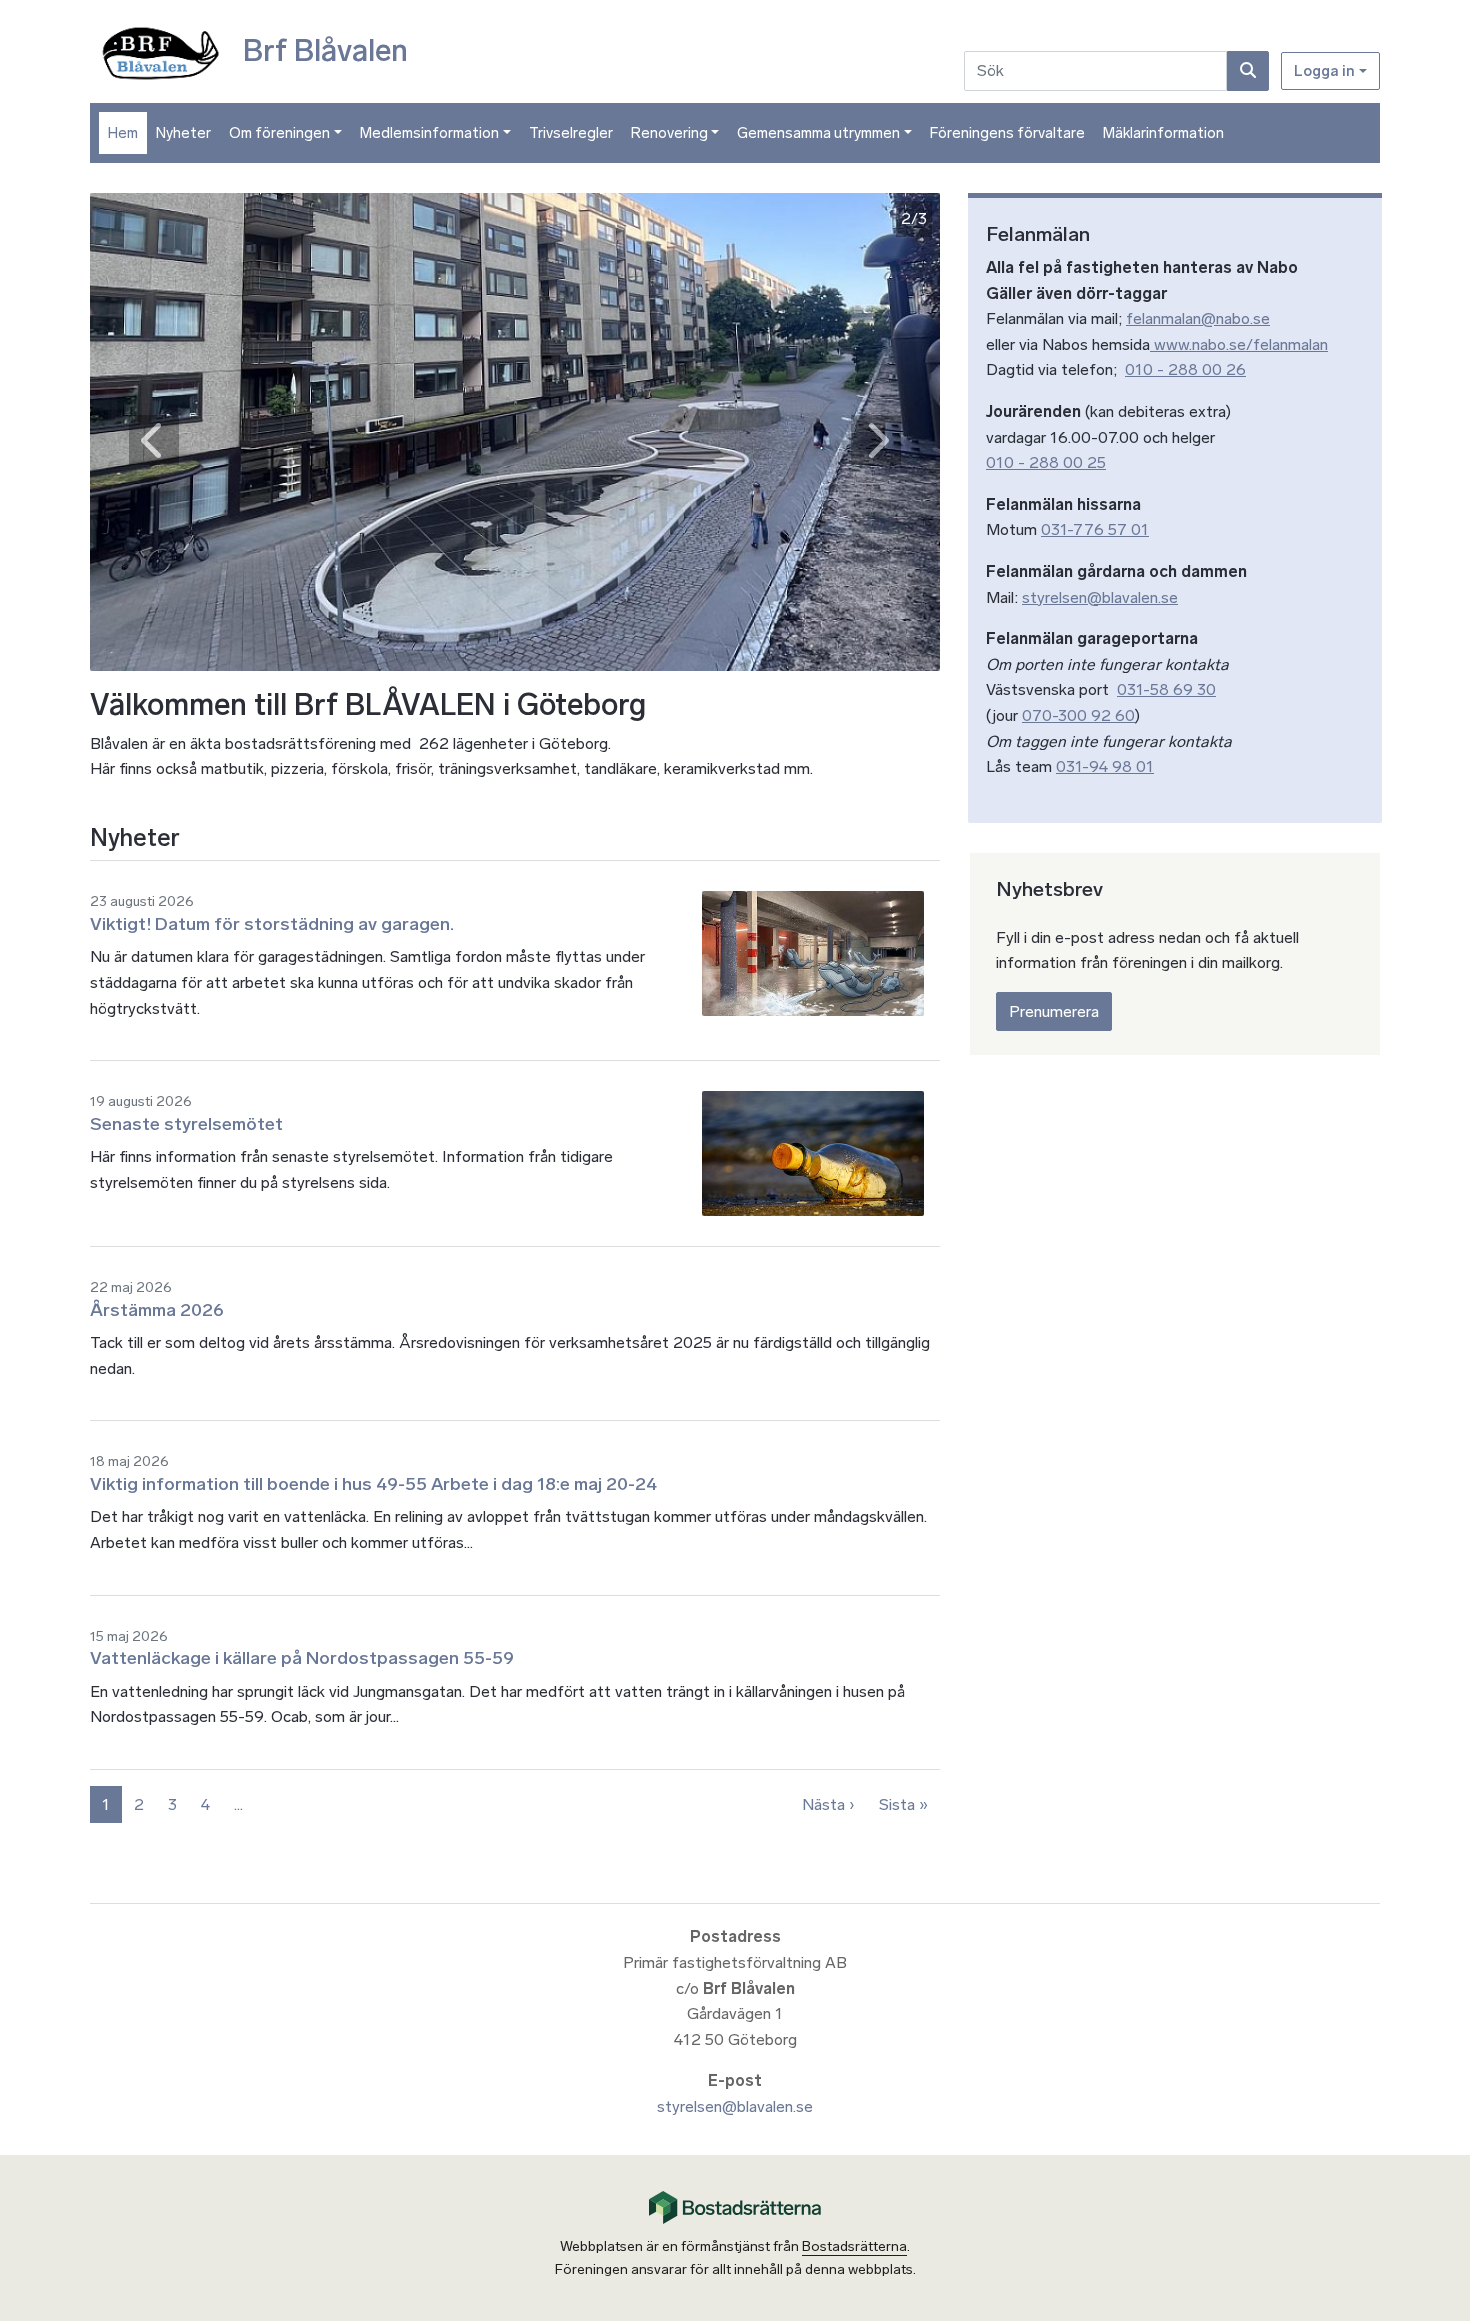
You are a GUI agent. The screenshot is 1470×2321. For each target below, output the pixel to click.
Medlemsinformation (429, 133)
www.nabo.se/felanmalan (1239, 344)
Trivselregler (571, 133)
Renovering (669, 133)
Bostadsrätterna (854, 2246)
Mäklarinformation (1163, 133)
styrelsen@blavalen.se (1100, 597)
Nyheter (183, 133)
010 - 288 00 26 (1185, 369)
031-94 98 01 (1105, 766)
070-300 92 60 (1078, 715)
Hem (123, 133)
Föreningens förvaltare (1007, 133)
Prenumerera (1054, 1011)
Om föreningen (279, 133)
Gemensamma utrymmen (818, 133)
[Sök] (1248, 71)
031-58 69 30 (1166, 689)
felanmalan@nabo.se (1198, 318)
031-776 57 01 (1095, 529)
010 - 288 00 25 (1046, 462)
